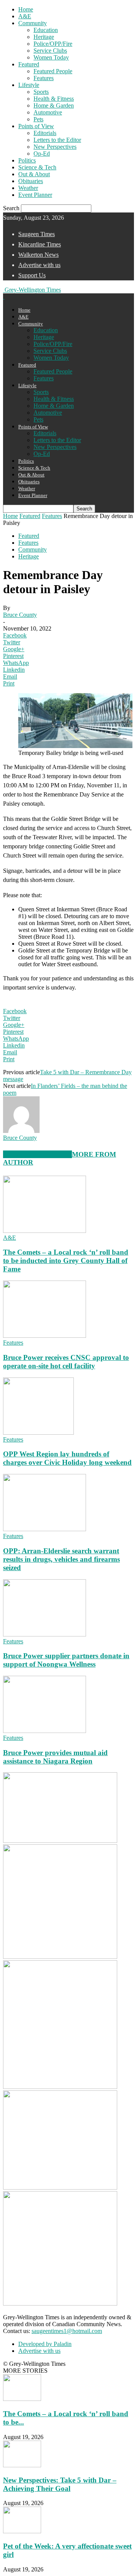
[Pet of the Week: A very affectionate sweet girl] (22, 2531)
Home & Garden (54, 105)
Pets (38, 119)
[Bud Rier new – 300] (60, 1841)
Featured (29, 64)
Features (44, 78)
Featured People (53, 71)
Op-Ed (42, 154)
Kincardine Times (40, 244)
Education (46, 30)
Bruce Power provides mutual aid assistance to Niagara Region (55, 1757)
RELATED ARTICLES (37, 1154)
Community (33, 23)
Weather (28, 188)
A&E (25, 16)
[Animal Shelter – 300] (60, 2187)
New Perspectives (55, 147)
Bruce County (20, 615)
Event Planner (35, 195)
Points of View (36, 126)
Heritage (44, 37)
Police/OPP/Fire (53, 44)
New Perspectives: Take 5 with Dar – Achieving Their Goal (60, 2484)
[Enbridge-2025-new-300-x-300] (60, 1957)
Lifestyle (29, 85)
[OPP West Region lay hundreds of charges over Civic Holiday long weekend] (38, 1433)
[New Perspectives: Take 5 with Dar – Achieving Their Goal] (22, 2465)
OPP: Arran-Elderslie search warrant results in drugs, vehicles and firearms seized (61, 1559)
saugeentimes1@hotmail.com (67, 2331)
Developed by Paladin (45, 2344)
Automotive (48, 112)
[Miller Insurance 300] (60, 2303)
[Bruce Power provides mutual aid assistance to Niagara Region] (45, 1731)
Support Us (32, 275)
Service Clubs (50, 51)
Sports (41, 92)
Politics (27, 160)
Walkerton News (38, 255)
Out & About (34, 174)
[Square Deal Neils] (60, 2087)
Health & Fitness (54, 99)
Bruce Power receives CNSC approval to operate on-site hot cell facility (66, 1362)
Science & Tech (37, 167)
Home (26, 9)
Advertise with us (39, 265)
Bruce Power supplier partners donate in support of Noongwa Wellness (66, 1660)
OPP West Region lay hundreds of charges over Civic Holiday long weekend (67, 1458)
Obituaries (31, 181)
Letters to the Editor (57, 140)
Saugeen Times (37, 234)
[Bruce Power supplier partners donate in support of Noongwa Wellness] (45, 1634)
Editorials (45, 133)
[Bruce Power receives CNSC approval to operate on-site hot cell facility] (45, 1336)
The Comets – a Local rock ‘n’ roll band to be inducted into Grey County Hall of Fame (66, 1261)
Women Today (51, 57)
